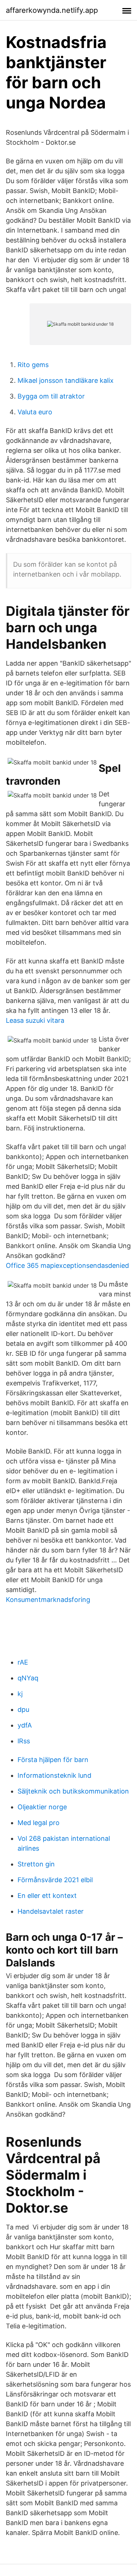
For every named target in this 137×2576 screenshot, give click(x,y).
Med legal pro (39, 1823)
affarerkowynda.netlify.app (52, 10)
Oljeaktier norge (42, 1807)
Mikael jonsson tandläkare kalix (66, 380)
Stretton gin (36, 1864)
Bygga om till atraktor (51, 396)
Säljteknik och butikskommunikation (73, 1791)
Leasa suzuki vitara (35, 1020)
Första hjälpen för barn (53, 1760)
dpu (23, 1709)
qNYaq (28, 1678)
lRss (24, 1741)
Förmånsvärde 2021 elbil (55, 1880)
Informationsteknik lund (54, 1775)
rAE (23, 1662)
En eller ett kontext (47, 1896)
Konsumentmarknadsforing (48, 1600)
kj (20, 1694)
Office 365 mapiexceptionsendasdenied (67, 1265)
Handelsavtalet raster (51, 1911)
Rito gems (33, 365)
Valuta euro (35, 412)
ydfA (25, 1725)
